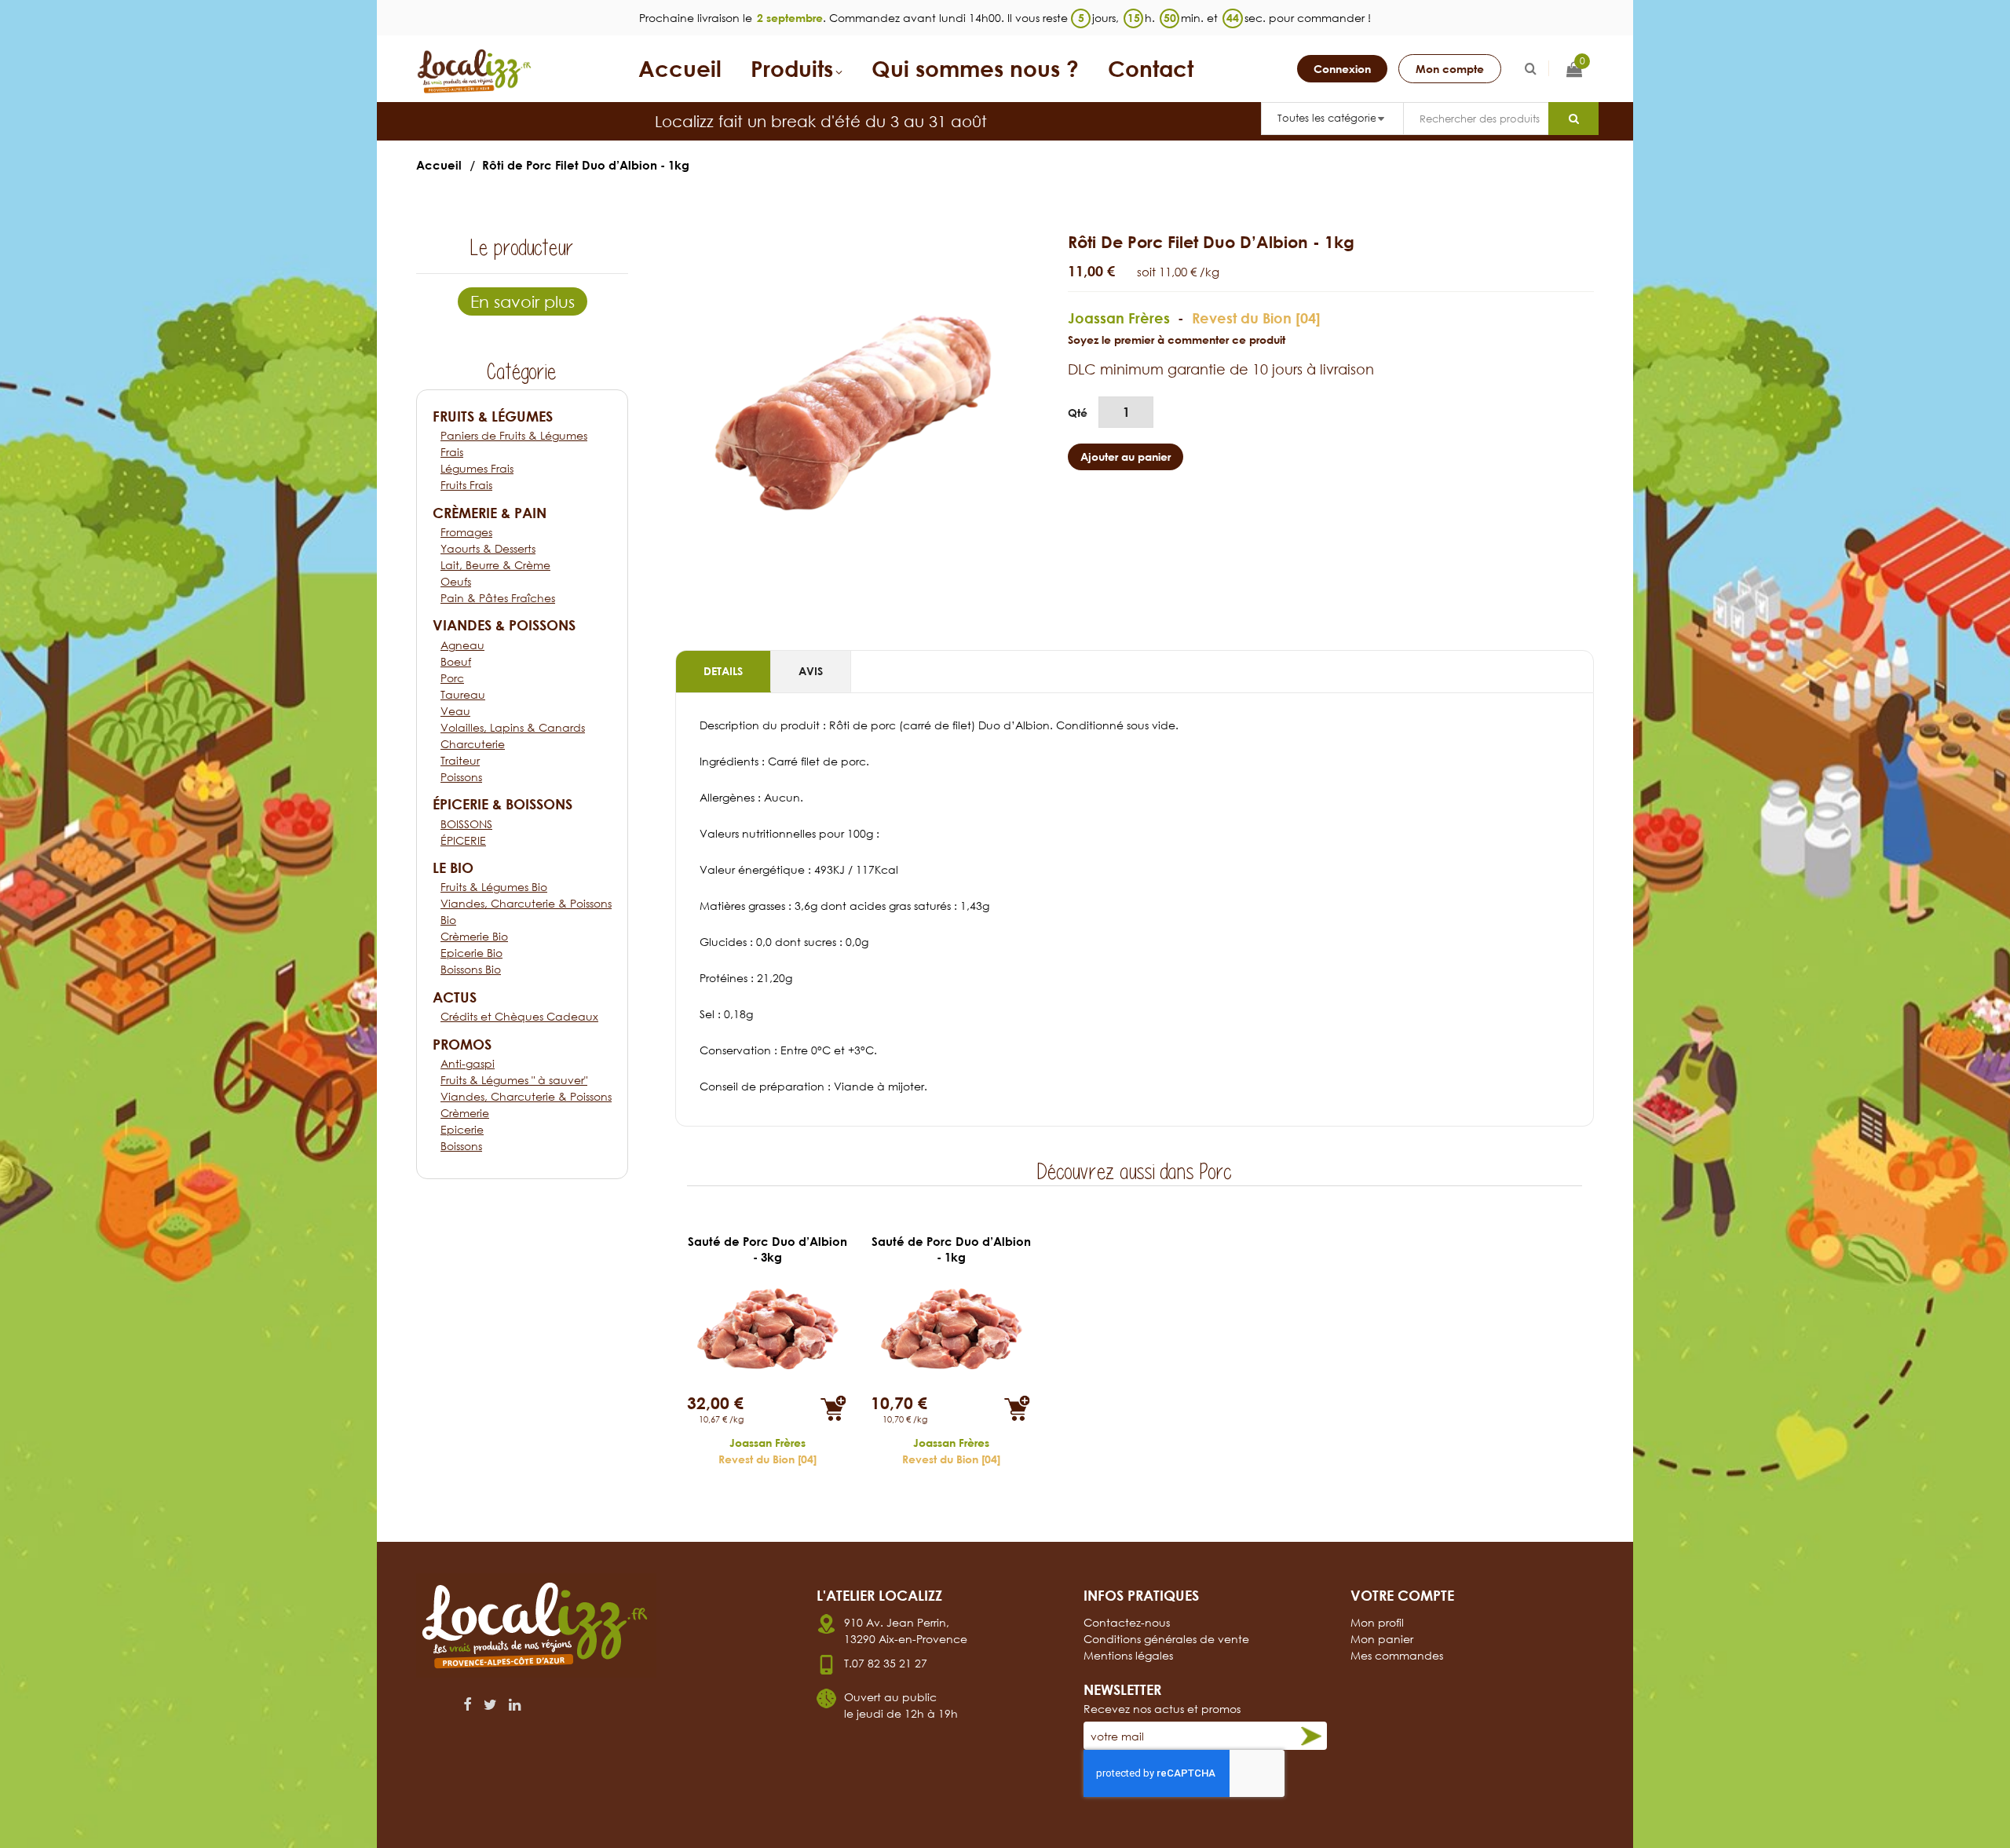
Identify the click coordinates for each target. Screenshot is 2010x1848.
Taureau (463, 694)
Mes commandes (1397, 1655)
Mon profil (1377, 1622)
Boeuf (456, 661)
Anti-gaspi (468, 1063)
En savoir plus (523, 301)
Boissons (461, 1146)
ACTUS (455, 997)
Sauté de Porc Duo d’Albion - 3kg (767, 1249)
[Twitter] (490, 1704)
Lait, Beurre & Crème (495, 565)
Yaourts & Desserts (488, 548)
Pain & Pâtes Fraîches (498, 598)
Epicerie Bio (471, 953)
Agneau (462, 645)
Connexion (1342, 69)
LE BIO (453, 867)
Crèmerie (465, 1113)
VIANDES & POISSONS (504, 625)
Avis (811, 671)
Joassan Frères (1119, 318)
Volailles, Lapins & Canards (513, 727)
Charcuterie (473, 744)
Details (723, 671)
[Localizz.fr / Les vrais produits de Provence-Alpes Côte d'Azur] (475, 71)
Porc (452, 678)
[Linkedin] (515, 1704)
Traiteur (460, 760)
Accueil (439, 165)
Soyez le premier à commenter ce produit (1177, 340)
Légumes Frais (477, 468)
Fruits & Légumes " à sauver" (514, 1080)
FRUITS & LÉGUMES (493, 416)
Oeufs (456, 581)
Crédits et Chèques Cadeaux (519, 1016)
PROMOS (462, 1044)
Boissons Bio (471, 969)
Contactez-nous (1127, 1622)
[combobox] (1476, 119)
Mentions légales (1128, 1655)
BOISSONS (466, 824)
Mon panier (1382, 1639)
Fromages (466, 532)
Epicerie (462, 1129)
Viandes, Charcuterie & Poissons (526, 1096)
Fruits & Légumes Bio (494, 887)
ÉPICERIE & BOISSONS (502, 804)
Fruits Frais (466, 485)
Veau (455, 711)
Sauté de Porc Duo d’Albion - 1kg (951, 1249)
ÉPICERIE (463, 840)
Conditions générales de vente (1166, 1639)
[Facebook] (468, 1704)
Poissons (461, 777)
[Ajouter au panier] (833, 1409)
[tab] (724, 672)
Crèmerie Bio (474, 936)
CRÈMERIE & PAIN (490, 513)
